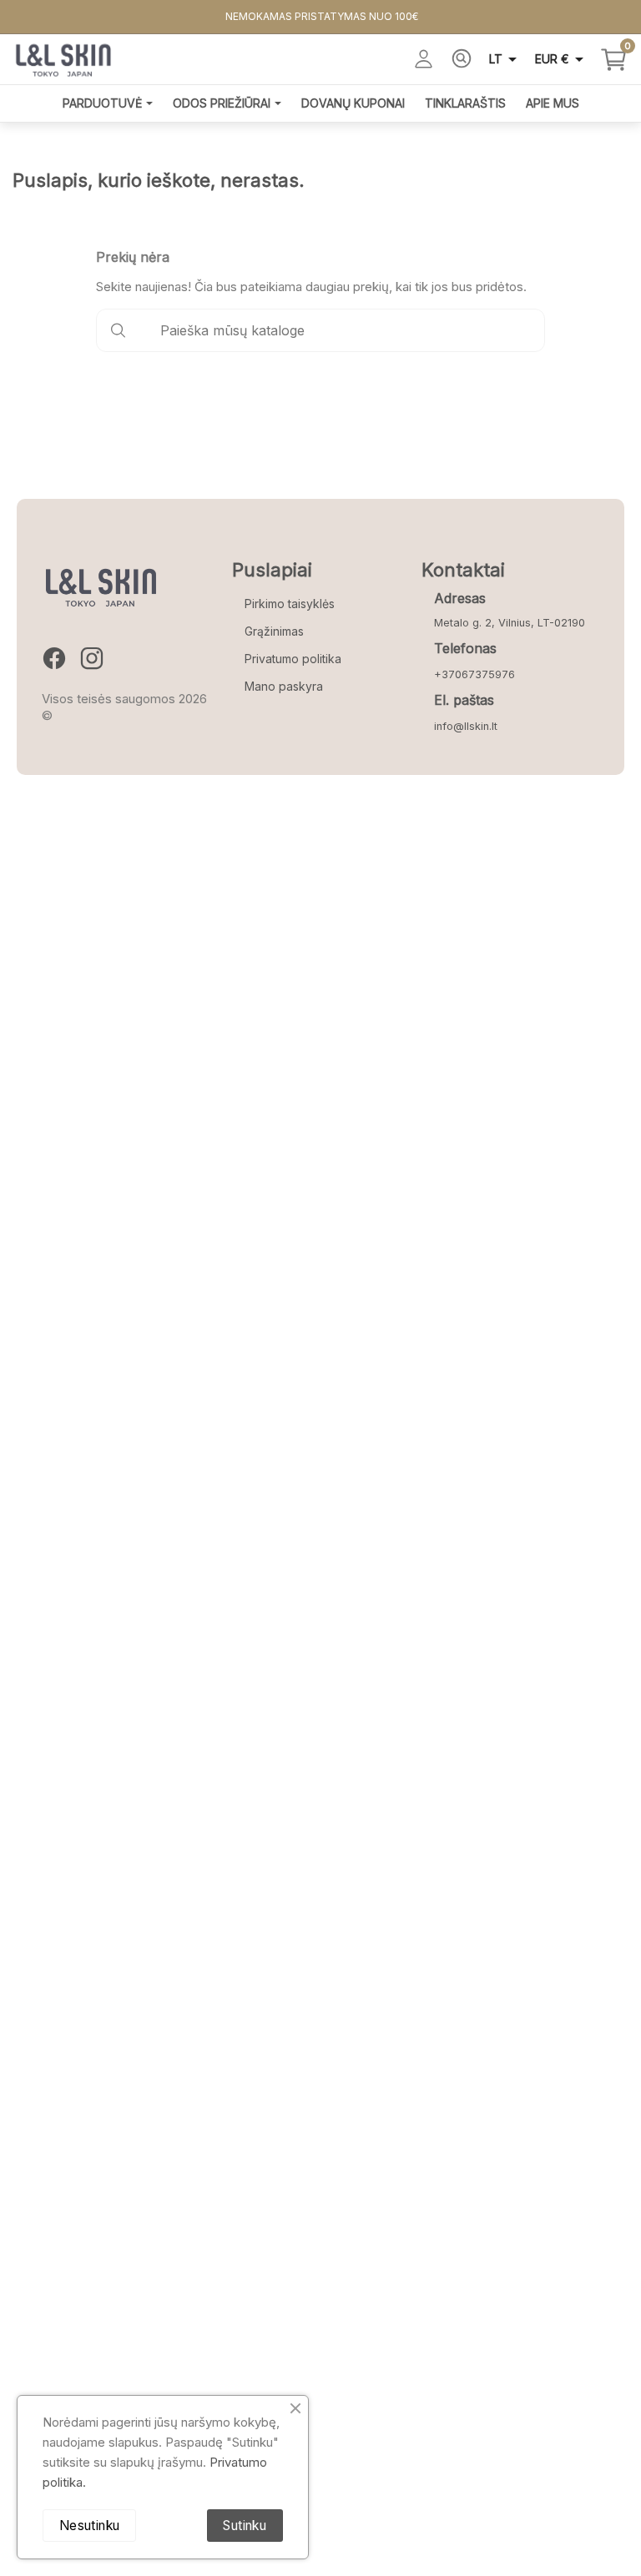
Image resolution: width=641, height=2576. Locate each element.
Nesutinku (90, 2526)
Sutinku (245, 2526)
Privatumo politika (293, 659)
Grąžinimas (274, 631)
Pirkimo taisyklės (290, 604)
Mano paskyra (284, 686)
